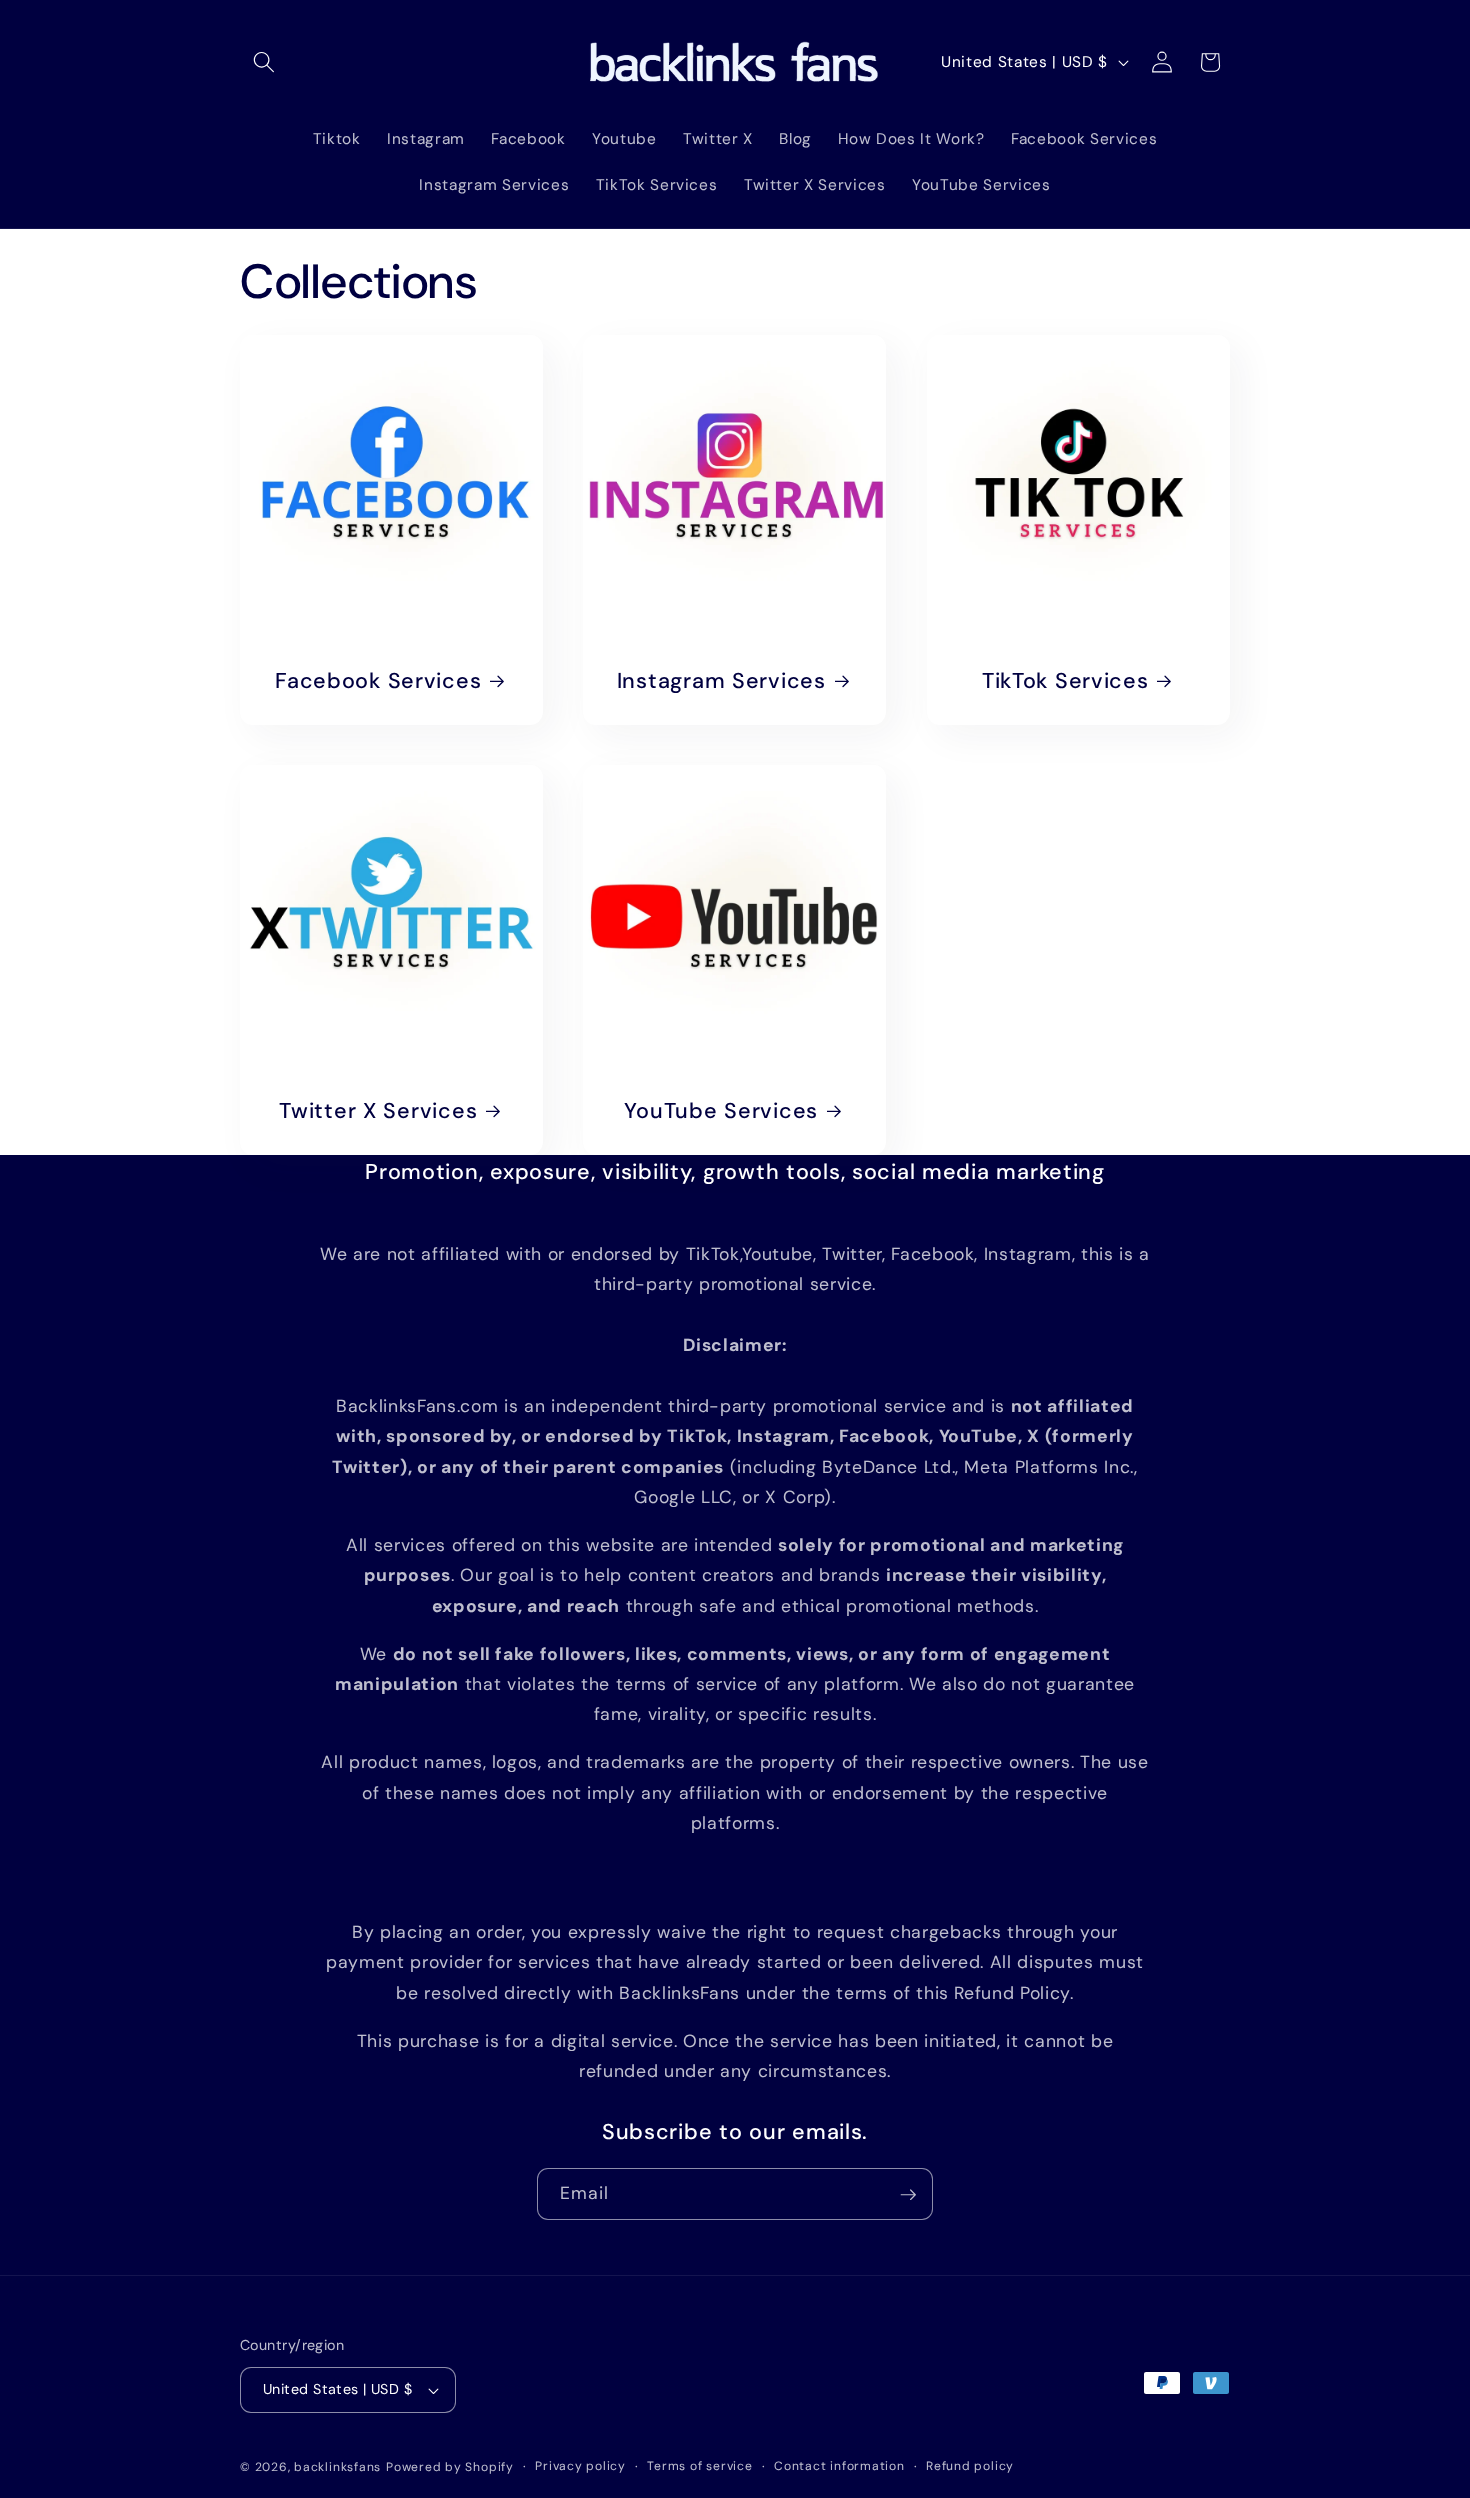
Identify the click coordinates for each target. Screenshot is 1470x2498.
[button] (264, 62)
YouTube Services (722, 1111)
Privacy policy (580, 2466)
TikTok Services (1064, 681)
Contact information (839, 2466)
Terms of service (699, 2466)
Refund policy (970, 2466)
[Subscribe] (908, 2195)
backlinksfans (337, 2467)
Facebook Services (378, 681)
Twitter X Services (378, 1111)
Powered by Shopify (450, 2467)
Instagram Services (721, 681)
